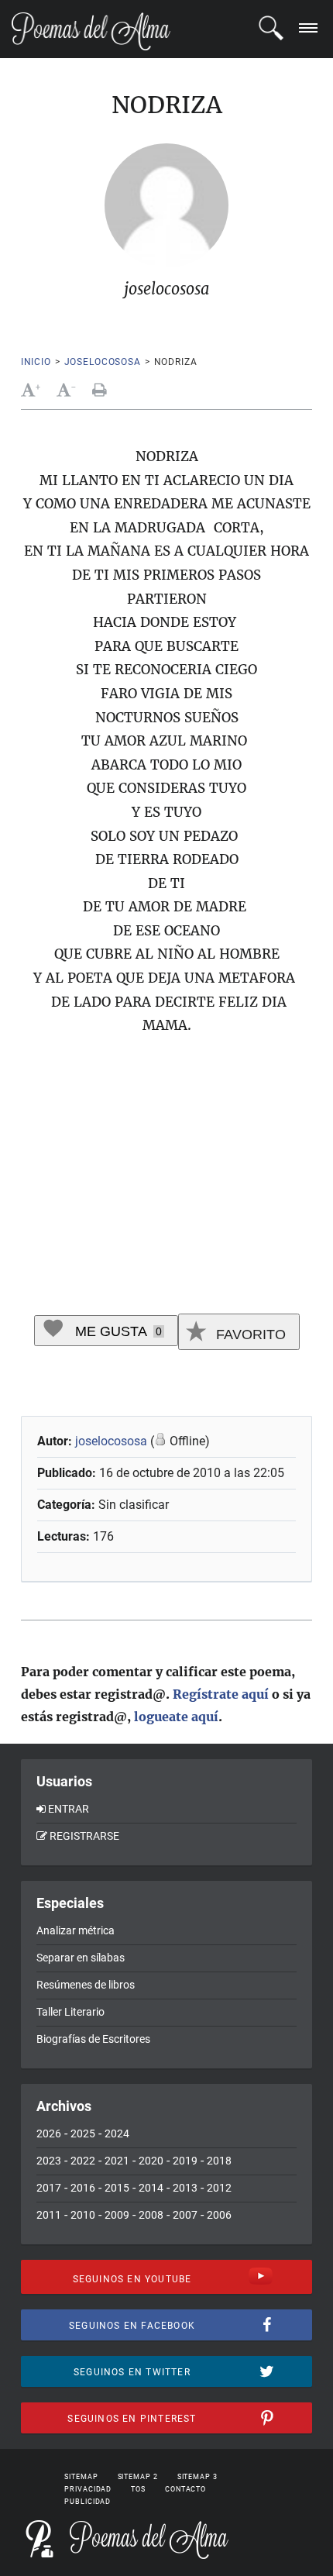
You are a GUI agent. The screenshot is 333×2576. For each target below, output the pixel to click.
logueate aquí (176, 1717)
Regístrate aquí (221, 1694)
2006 (219, 2215)
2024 (117, 2133)
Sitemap (81, 2477)
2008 (151, 2215)
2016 (83, 2188)
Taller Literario (70, 2012)
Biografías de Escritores (93, 2039)
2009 (117, 2215)
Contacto (185, 2489)
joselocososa (103, 362)
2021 (117, 2161)
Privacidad (88, 2489)
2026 (49, 2133)
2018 (219, 2161)
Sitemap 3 (197, 2477)
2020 (151, 2161)
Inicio (36, 362)
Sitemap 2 (138, 2477)
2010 (83, 2215)
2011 (49, 2215)
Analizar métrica (76, 1930)
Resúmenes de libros (86, 1985)
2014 (151, 2188)
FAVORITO (249, 1334)
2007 (185, 2215)
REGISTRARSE (84, 1836)
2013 (185, 2188)
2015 (117, 2188)
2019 (185, 2161)
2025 (83, 2133)
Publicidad (88, 2502)
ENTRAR (69, 1809)
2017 (49, 2188)
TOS (138, 2489)
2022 (83, 2161)
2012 (219, 2188)
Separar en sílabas (81, 1958)
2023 (49, 2161)
